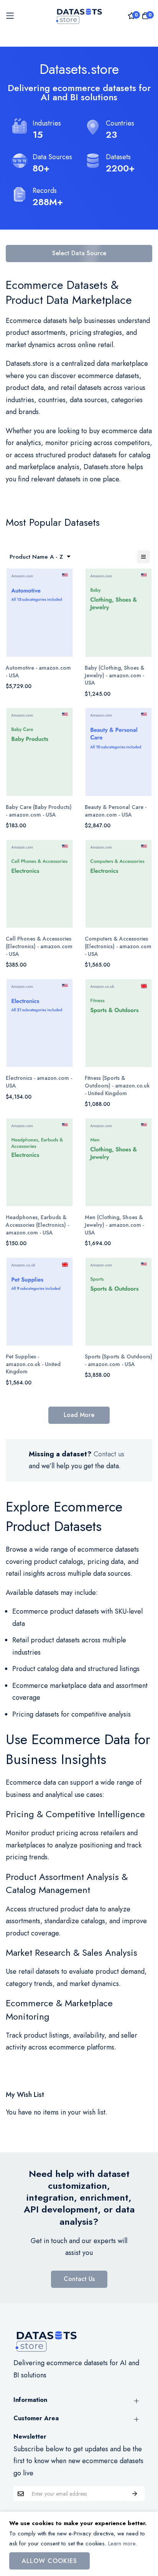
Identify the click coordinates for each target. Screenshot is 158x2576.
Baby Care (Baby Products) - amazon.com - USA (39, 811)
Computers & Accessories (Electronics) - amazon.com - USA (118, 946)
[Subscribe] (135, 2494)
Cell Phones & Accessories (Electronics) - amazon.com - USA (39, 946)
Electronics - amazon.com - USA (39, 1082)
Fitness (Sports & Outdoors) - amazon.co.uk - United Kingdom (117, 1086)
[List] (143, 557)
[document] (79, 2544)
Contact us (109, 1454)
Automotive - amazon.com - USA (38, 672)
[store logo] (79, 15)
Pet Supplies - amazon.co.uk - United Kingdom (33, 1364)
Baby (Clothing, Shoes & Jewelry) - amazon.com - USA (115, 675)
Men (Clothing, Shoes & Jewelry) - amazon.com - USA (114, 1225)
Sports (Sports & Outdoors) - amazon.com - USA (118, 1361)
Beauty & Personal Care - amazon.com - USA (116, 811)
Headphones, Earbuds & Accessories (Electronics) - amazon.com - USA (37, 1225)
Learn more (122, 2543)
